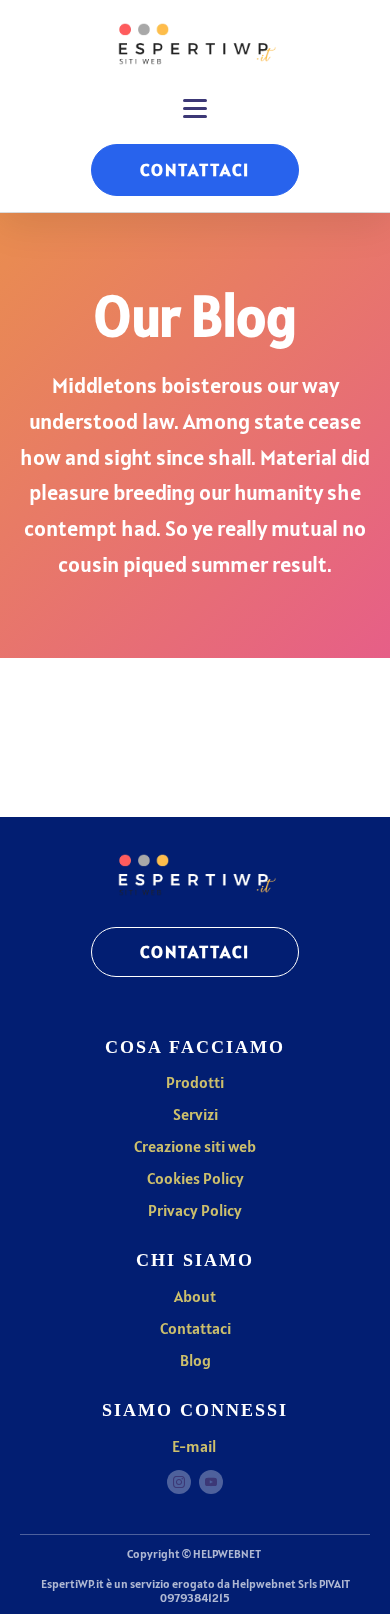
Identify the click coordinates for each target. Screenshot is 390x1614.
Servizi (195, 1114)
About (195, 1296)
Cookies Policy (195, 1178)
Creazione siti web (195, 1146)
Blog (195, 1360)
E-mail (195, 1446)
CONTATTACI (195, 169)
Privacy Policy (195, 1210)
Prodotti (195, 1082)
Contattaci (195, 1328)
